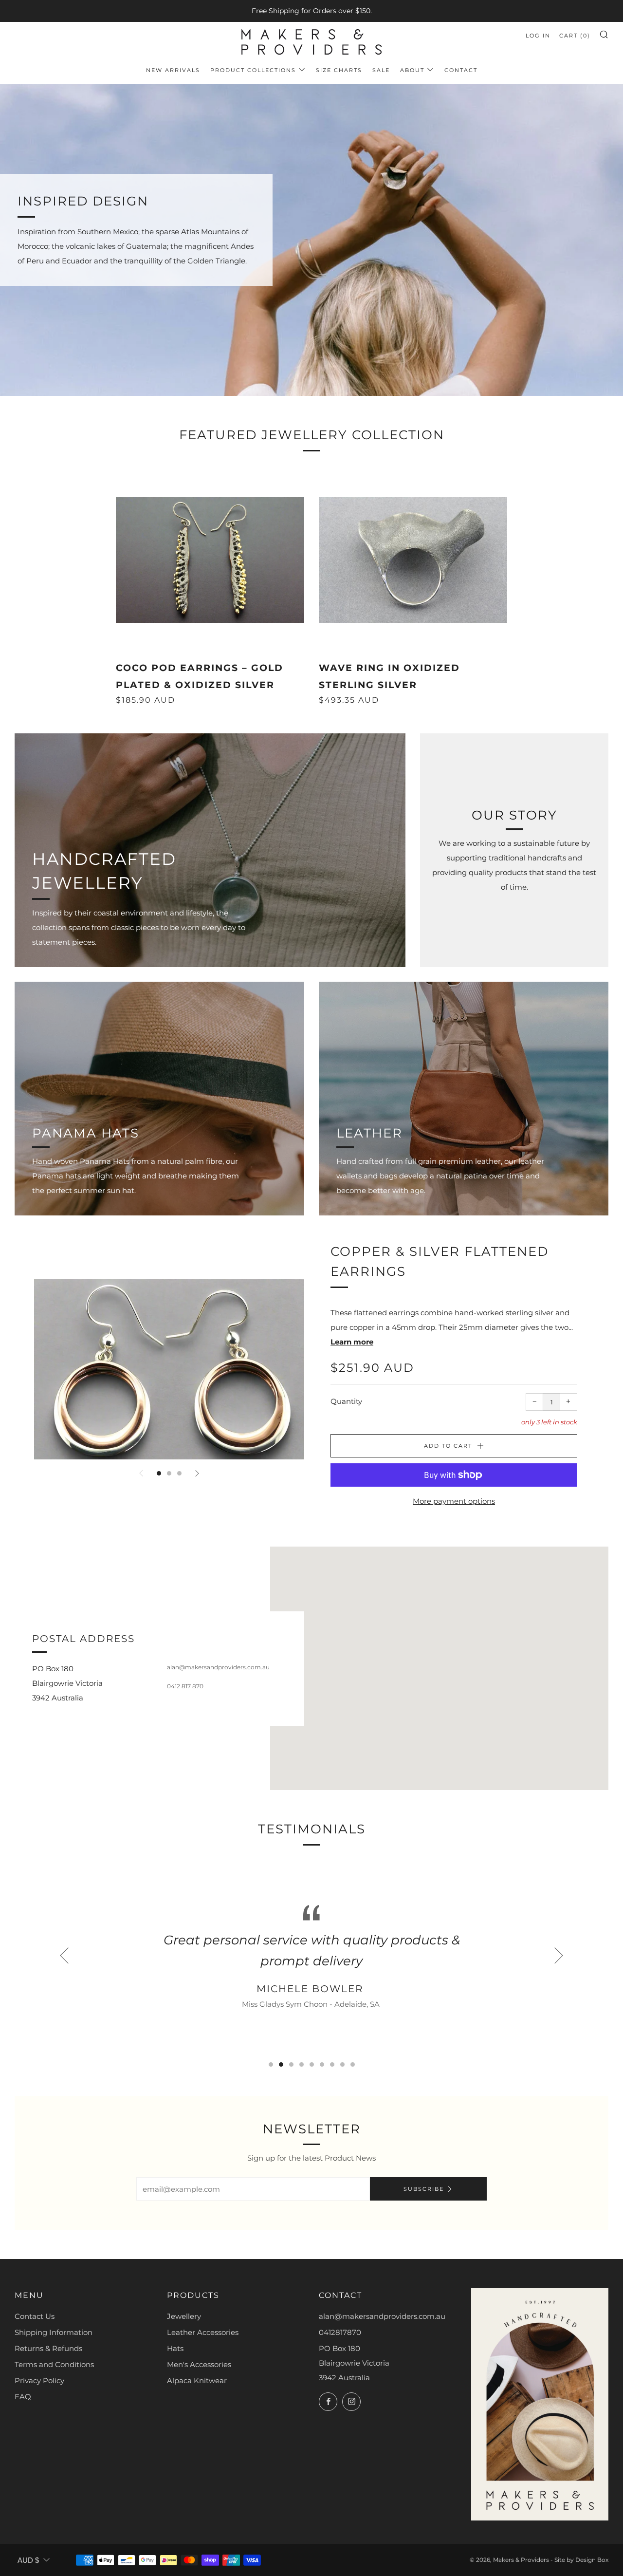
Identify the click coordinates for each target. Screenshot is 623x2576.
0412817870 (340, 2332)
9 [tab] (353, 2064)
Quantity (346, 1401)
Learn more (352, 1342)
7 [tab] (332, 2064)
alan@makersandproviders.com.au (382, 2316)
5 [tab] (312, 2064)
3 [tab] (179, 1473)
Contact (461, 70)
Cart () (575, 36)
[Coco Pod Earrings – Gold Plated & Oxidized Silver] (210, 560)
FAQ (23, 2397)
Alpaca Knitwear (197, 2380)
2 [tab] (169, 1473)
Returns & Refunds (48, 2348)
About (412, 70)
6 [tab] (322, 2064)
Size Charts (339, 70)
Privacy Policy (39, 2380)
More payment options (454, 1501)
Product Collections (253, 70)
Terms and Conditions (54, 2364)
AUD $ (28, 2560)
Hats (175, 2348)
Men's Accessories (199, 2364)
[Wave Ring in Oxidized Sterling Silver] (413, 560)
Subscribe (424, 2189)
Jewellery (184, 2316)
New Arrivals (173, 70)
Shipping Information (54, 2332)
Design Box (592, 2560)
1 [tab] (159, 1473)
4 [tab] (302, 2064)
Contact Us (35, 2316)
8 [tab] (342, 2064)
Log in (538, 36)
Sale (381, 70)
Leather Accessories (203, 2332)
